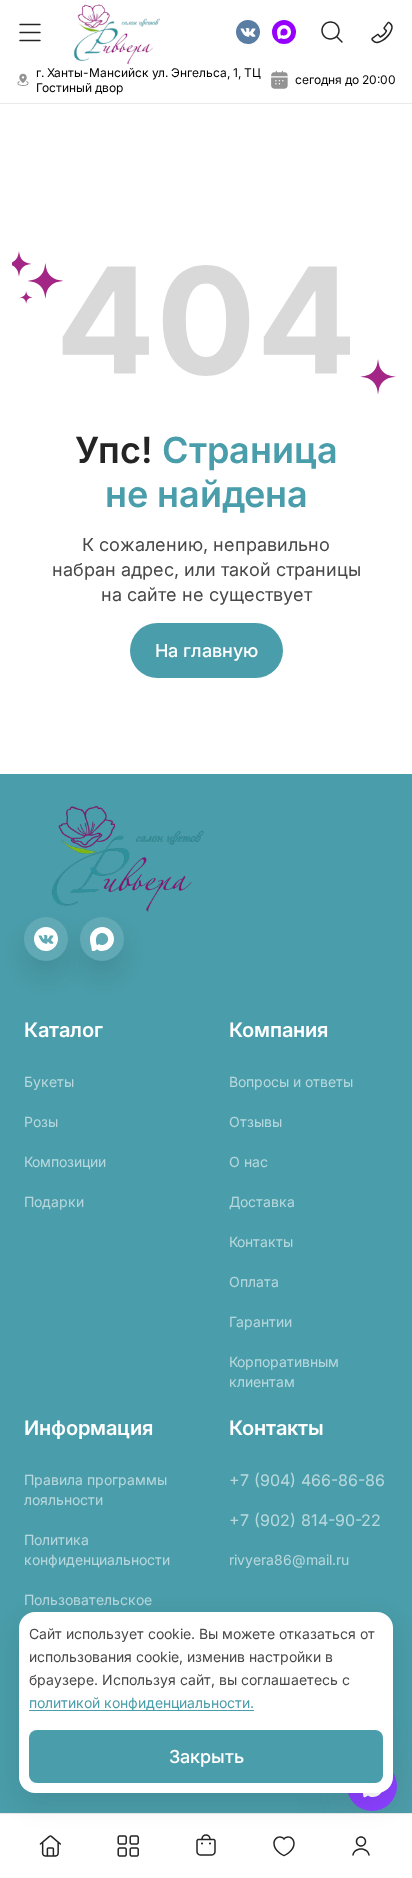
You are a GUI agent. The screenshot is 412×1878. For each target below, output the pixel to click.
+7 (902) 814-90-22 (305, 1520)
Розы (41, 1121)
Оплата (254, 1281)
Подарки (54, 1201)
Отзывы (255, 1121)
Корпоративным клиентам (284, 1371)
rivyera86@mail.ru (289, 1559)
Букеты (49, 1081)
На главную (206, 650)
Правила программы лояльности (95, 1489)
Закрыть (206, 1756)
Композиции (65, 1161)
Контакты (261, 1241)
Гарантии (260, 1321)
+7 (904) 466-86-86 (307, 1480)
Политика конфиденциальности (97, 1549)
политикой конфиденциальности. (141, 1702)
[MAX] (284, 32)
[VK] (248, 32)
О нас (248, 1161)
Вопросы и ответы (291, 1081)
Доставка (262, 1201)
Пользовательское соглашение (88, 1609)
